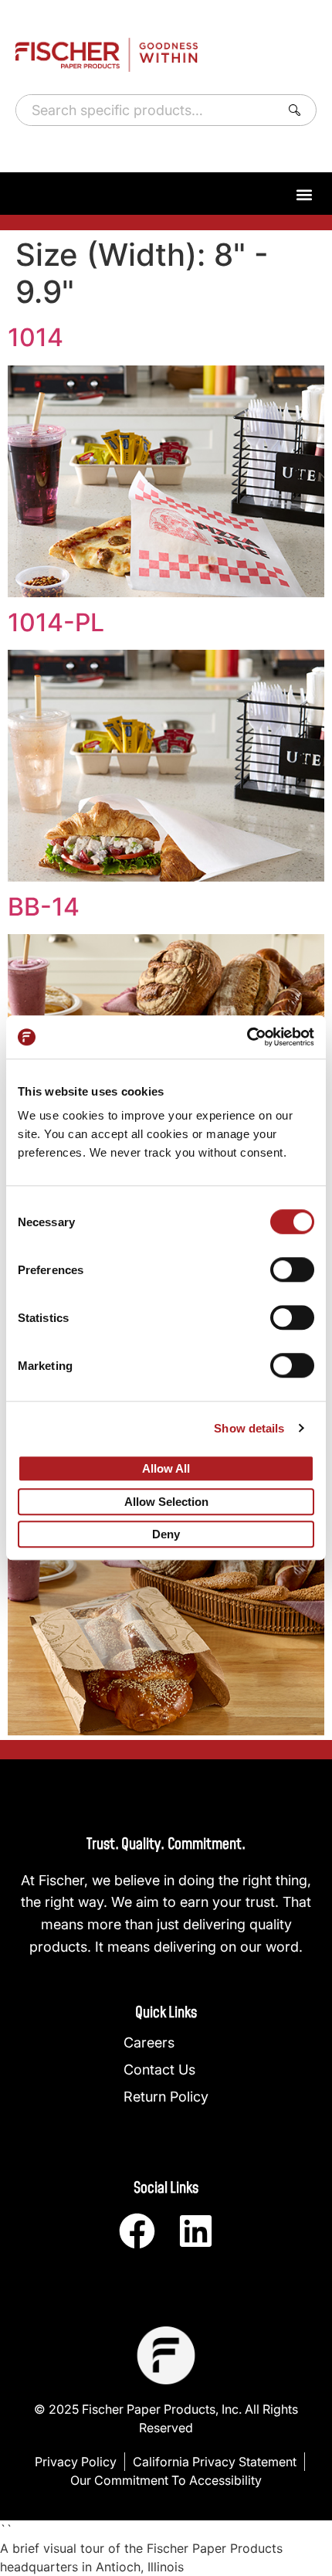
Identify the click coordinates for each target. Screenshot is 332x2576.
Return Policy (166, 2097)
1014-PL (56, 622)
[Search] (298, 110)
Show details (249, 1428)
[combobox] (145, 110)
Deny (166, 1535)
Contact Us (159, 2070)
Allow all (166, 1468)
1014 (36, 337)
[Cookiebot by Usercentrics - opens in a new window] (247, 1037)
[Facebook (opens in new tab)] (137, 2231)
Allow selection (166, 1502)
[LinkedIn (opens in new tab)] (196, 2231)
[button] (304, 194)
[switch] (292, 1269)
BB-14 (44, 907)
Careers (149, 2042)
